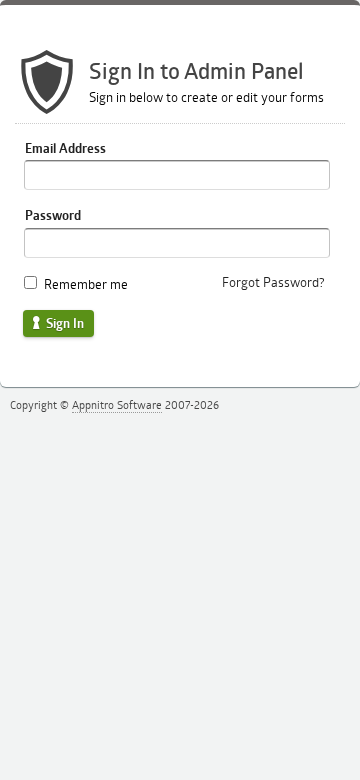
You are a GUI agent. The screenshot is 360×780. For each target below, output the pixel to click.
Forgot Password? (273, 282)
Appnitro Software (117, 404)
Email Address (65, 148)
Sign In (63, 323)
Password (53, 215)
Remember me (86, 284)
